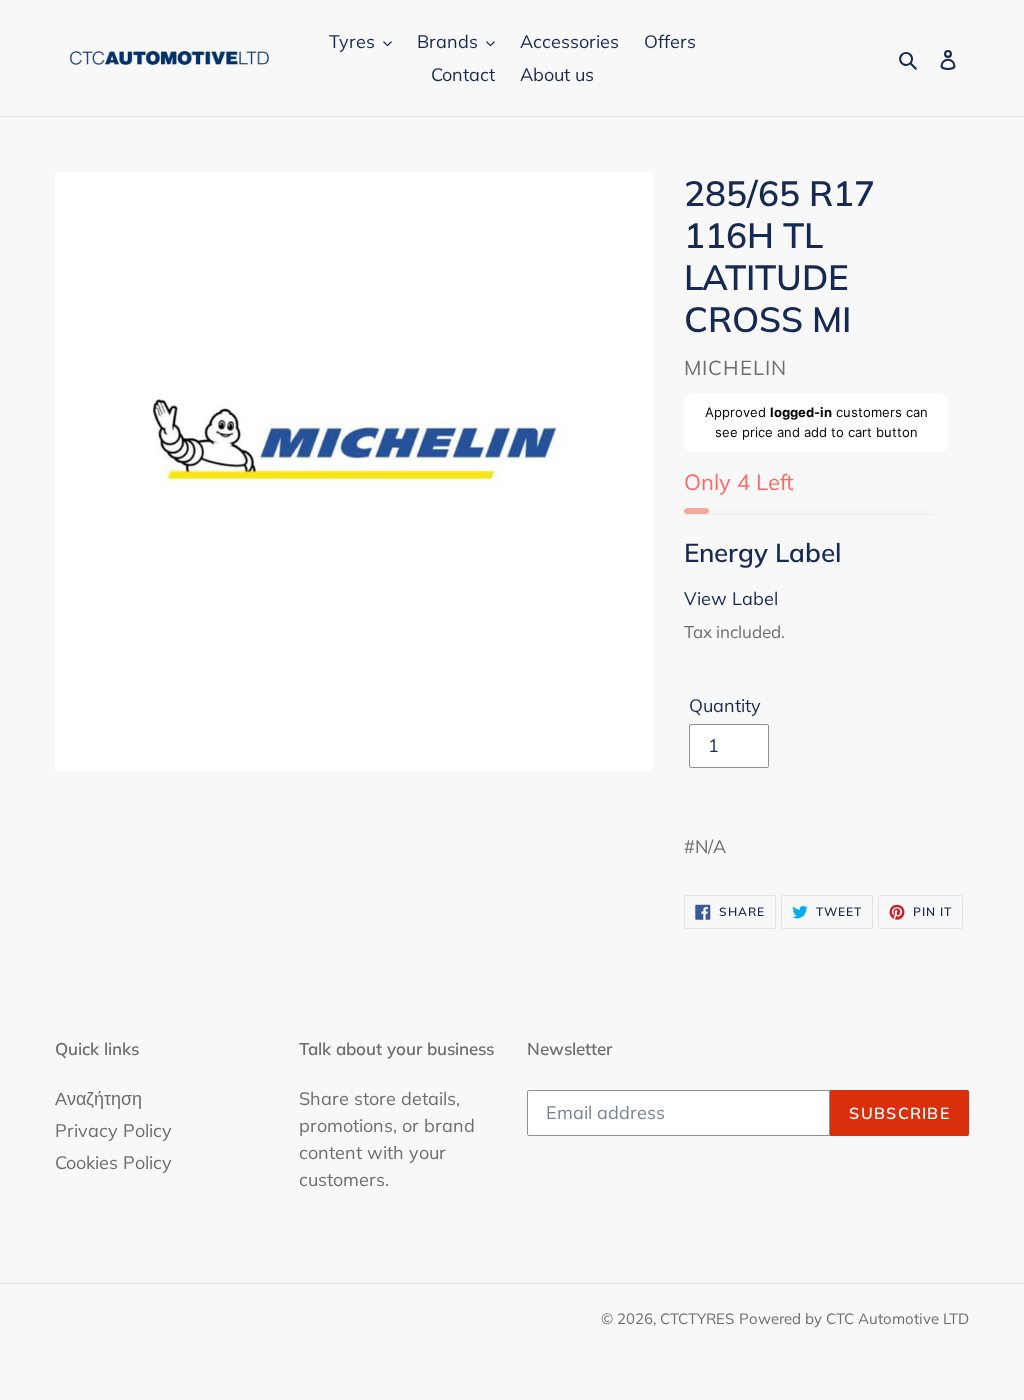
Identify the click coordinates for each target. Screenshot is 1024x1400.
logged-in (801, 412)
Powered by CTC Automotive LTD (854, 1318)
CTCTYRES (697, 1318)
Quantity (725, 705)
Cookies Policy (113, 1162)
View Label (731, 598)
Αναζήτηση (98, 1098)
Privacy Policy (113, 1130)
